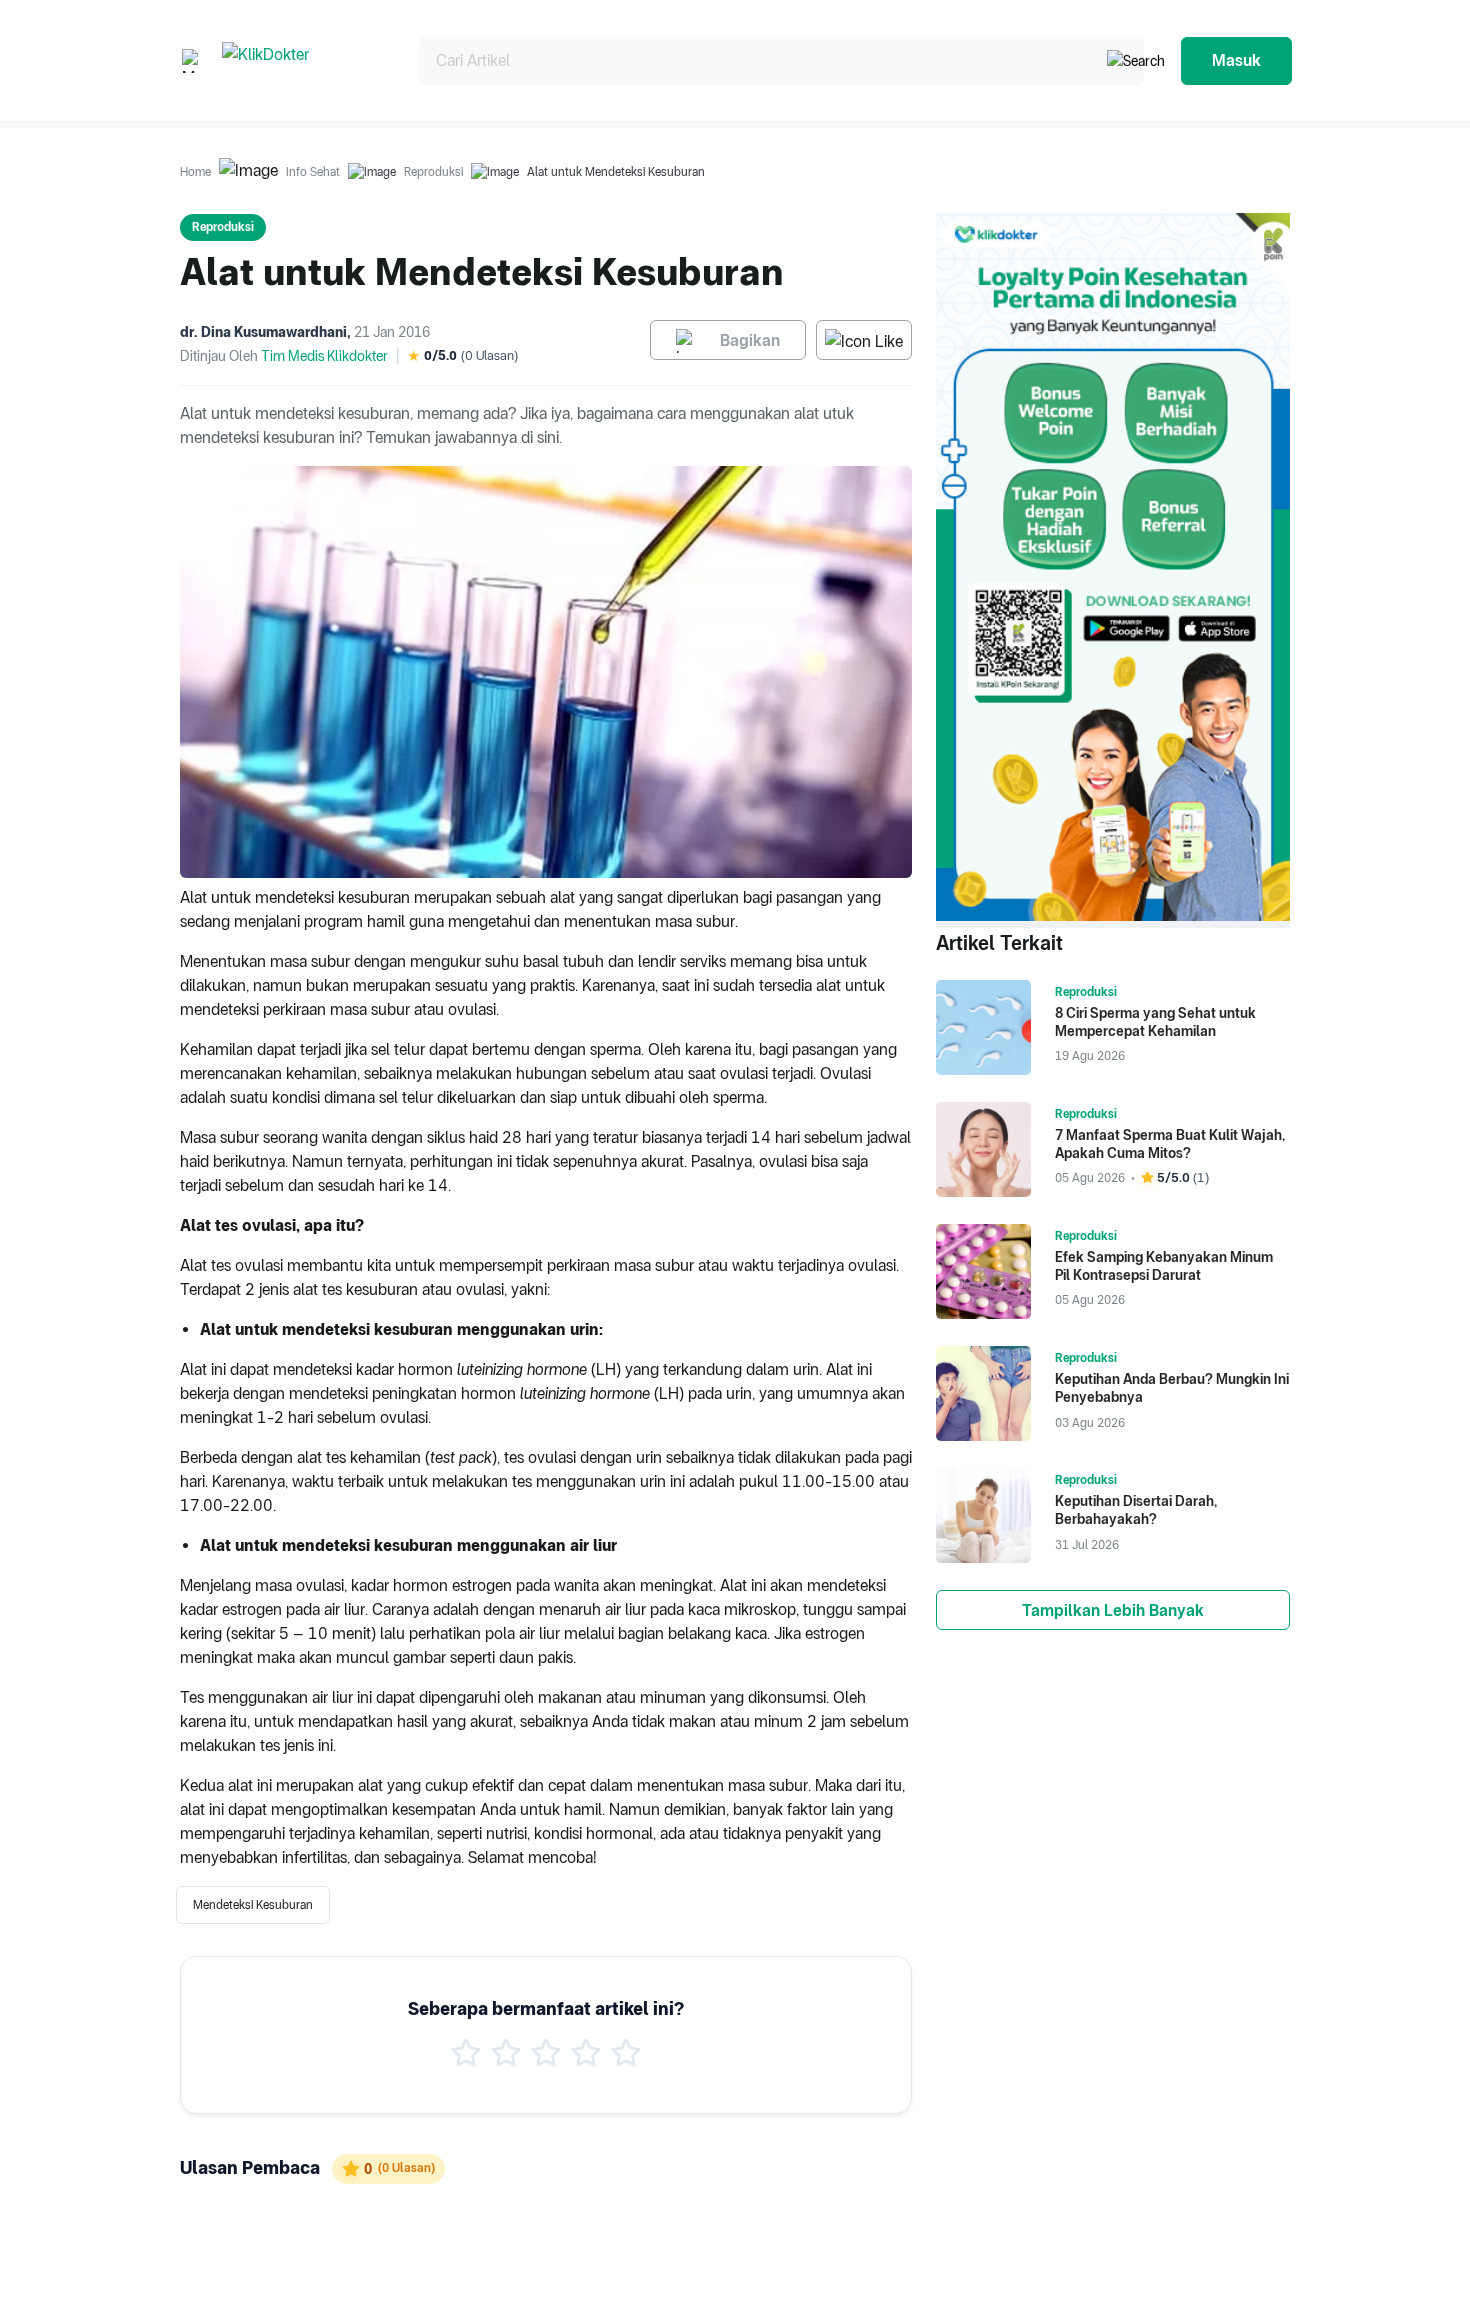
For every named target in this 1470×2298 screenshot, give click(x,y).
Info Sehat (313, 172)
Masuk (1236, 60)
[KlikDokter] (304, 60)
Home (195, 172)
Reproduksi (433, 172)
